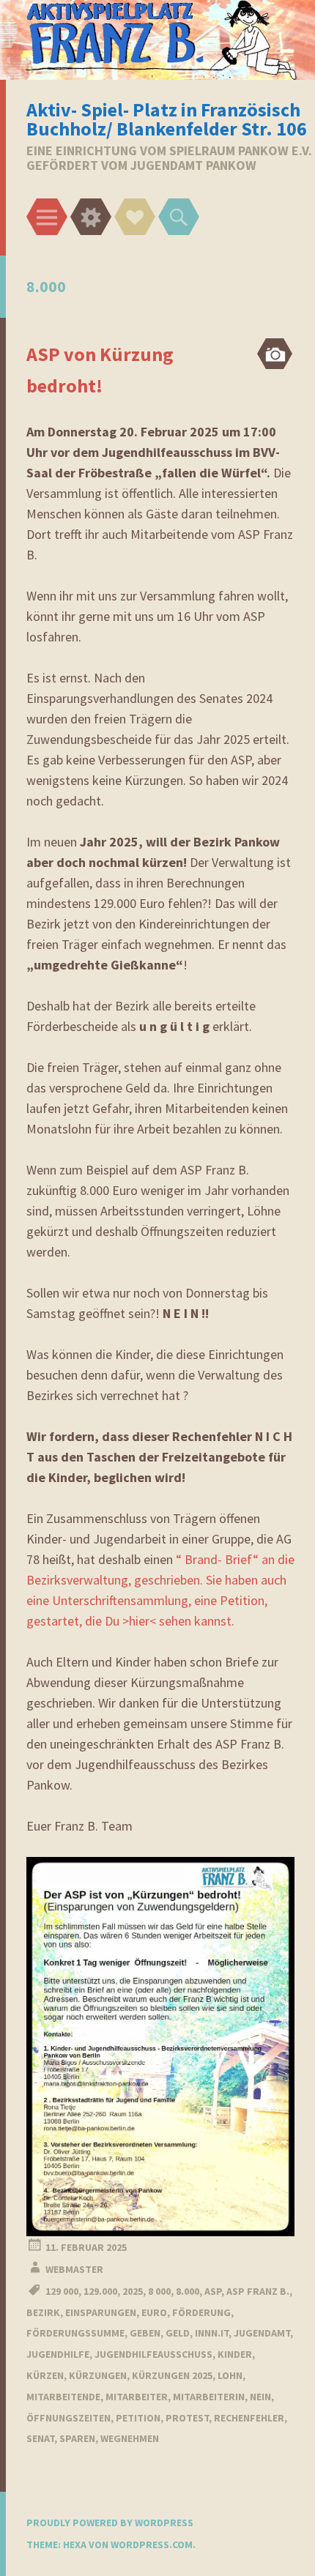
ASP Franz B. (258, 2291)
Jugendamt (262, 2333)
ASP (213, 2291)
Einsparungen (101, 2312)
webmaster (74, 2269)
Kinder (235, 2354)
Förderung (201, 2312)
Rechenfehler (249, 2418)
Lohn (230, 2375)
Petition (138, 2418)
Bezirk (43, 2312)
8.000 (188, 2291)
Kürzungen (98, 2375)
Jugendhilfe (58, 2354)
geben (145, 2333)
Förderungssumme (75, 2333)
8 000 (159, 2291)
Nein (260, 2397)
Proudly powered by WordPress (110, 2523)
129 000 (62, 2291)
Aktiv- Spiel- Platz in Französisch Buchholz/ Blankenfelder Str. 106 (167, 119)
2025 (133, 2291)
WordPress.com (152, 2545)
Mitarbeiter (137, 2397)
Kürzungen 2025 (172, 2375)
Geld (178, 2333)
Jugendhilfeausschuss (153, 2354)
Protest (187, 2418)
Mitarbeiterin (209, 2397)
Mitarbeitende (63, 2397)
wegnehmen (130, 2438)
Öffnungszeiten (68, 2418)
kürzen (45, 2375)
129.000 (100, 2291)
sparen (77, 2438)
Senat (40, 2438)
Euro (154, 2312)
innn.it (212, 2333)
